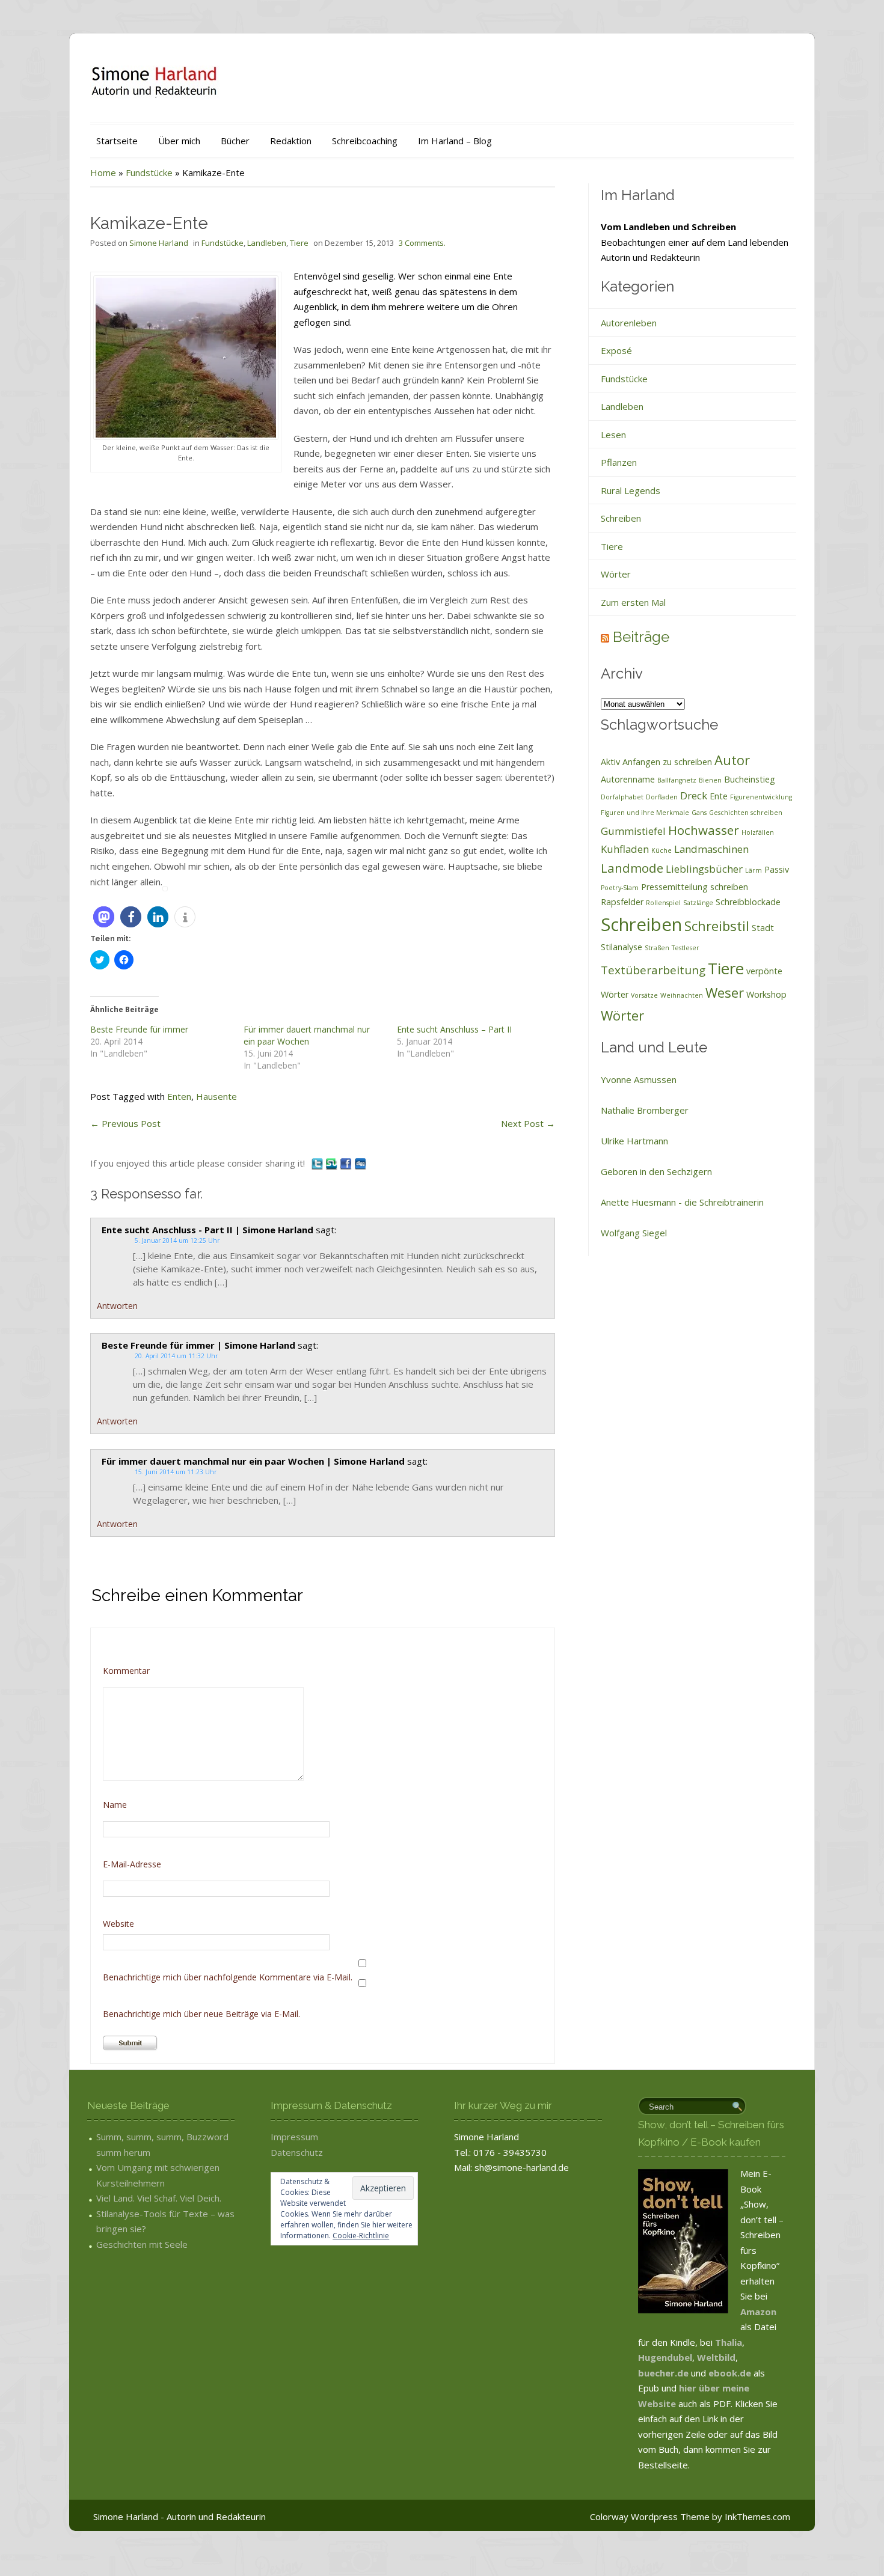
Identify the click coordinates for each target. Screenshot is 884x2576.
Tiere (299, 243)
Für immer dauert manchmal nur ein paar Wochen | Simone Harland (253, 1461)
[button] (104, 917)
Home (103, 172)
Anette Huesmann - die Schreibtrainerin (682, 1202)
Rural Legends (631, 490)
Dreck (694, 795)
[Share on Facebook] (347, 1163)
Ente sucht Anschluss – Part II (454, 1029)
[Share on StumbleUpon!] (333, 1163)
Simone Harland (159, 243)
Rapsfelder (622, 902)
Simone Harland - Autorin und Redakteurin (180, 2516)
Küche (661, 850)
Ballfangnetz (677, 780)
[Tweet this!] (318, 1163)
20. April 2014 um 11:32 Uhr (176, 1356)
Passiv (777, 869)
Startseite (117, 141)
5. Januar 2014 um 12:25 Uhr (177, 1241)
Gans (699, 813)
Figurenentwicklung (761, 797)
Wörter (616, 574)
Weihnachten (682, 995)
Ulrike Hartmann (634, 1141)
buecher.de (663, 2373)
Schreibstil (717, 926)
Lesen (613, 435)
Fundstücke (149, 172)
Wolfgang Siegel (634, 1233)
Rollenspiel (663, 903)
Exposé (616, 350)
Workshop (766, 994)
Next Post (528, 1123)
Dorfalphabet (622, 797)
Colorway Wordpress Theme (650, 2516)
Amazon (758, 2312)
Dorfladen (662, 797)
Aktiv (610, 762)
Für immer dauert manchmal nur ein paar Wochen (307, 1035)
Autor (732, 760)
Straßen (657, 948)
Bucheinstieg (750, 779)
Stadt (763, 928)
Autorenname (628, 779)
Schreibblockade (748, 902)
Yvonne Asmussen (639, 1079)
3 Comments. (422, 243)
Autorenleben (629, 323)
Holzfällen (758, 832)
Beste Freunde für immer (139, 1029)
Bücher (235, 141)
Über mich (179, 141)
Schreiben (621, 518)
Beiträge (641, 637)
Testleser (686, 948)
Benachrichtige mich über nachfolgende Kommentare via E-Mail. (228, 1977)
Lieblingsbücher (704, 869)
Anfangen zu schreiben (667, 762)
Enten (179, 1096)
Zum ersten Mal (633, 602)
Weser (725, 992)
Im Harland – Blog (455, 141)
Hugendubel (665, 2357)
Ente (719, 796)
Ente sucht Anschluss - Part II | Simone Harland (207, 1230)
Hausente (216, 1096)
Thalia (729, 2342)
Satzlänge (698, 903)
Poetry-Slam (620, 888)
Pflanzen (619, 462)
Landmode (632, 868)
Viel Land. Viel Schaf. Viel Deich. (159, 2198)
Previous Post (125, 1123)
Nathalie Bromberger (645, 1110)
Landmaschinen (711, 849)
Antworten (117, 1306)
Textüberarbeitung (653, 970)
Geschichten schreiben (746, 813)
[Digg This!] (360, 1163)
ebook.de (731, 2373)
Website (118, 1924)
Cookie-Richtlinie (361, 2236)
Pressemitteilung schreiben (695, 887)
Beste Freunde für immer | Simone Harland (198, 1345)
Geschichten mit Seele (142, 2244)
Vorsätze (644, 995)
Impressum (294, 2137)
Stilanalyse (622, 947)
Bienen (710, 780)
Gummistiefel (633, 831)
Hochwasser (704, 830)
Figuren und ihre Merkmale (645, 813)
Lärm (754, 870)
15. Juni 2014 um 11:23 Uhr (176, 1472)
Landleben (267, 243)
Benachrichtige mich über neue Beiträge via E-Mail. (201, 2014)
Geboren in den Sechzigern (656, 1171)
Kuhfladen (625, 849)
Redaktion (291, 141)
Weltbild (716, 2357)
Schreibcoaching (365, 141)
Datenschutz (297, 2152)
